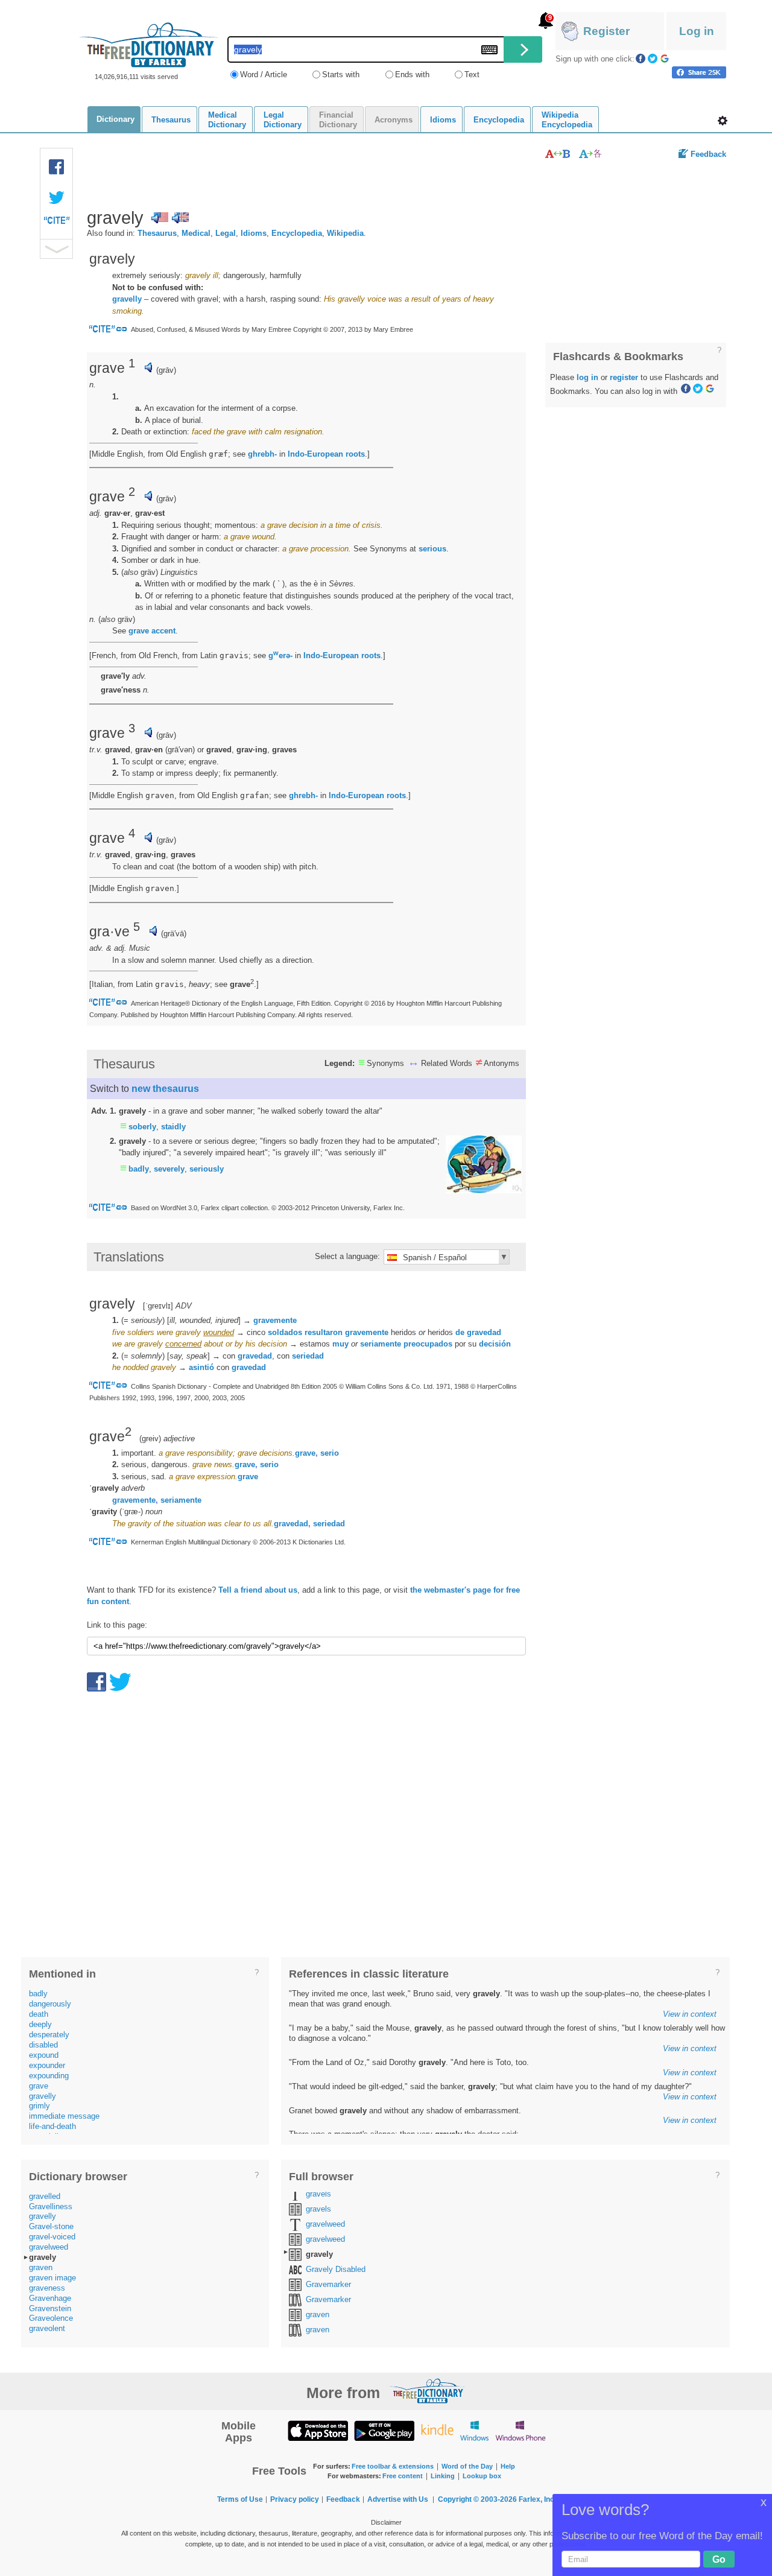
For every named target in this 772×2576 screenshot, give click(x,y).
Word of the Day (467, 2466)
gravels (318, 2194)
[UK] (180, 218)
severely (169, 1169)
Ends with (412, 75)
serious (432, 549)
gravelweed (49, 2247)
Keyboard (489, 50)
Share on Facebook (699, 72)
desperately (49, 2035)
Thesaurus (157, 233)
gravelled (45, 2196)
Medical (196, 233)
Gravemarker (328, 2284)
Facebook (641, 59)
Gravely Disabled (336, 2269)
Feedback (708, 154)
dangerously (50, 2004)
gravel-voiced (52, 2237)
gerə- (280, 655)
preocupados (428, 1344)
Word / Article (264, 75)
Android (384, 2430)
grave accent (152, 631)
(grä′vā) (174, 934)
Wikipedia (345, 233)
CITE (57, 223)
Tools (723, 121)
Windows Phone (520, 2430)
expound (44, 2055)
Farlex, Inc (536, 2499)
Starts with (341, 75)
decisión (495, 1344)
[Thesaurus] (558, 154)
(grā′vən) (180, 750)
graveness (47, 2288)
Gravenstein (50, 2308)
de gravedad (478, 1332)
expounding (49, 2076)
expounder (47, 2065)
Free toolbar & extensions (393, 2466)
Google (665, 59)
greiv (150, 1439)
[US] (160, 218)
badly (139, 1169)
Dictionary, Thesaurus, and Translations (427, 2391)
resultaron (324, 1332)
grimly (40, 2106)
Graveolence (51, 2318)
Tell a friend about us (258, 1590)
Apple (318, 2430)
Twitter (653, 59)
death (39, 2014)
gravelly (127, 299)
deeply (40, 2024)
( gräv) (140, 572)
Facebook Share (57, 167)
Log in (697, 31)
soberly (142, 1127)
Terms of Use (240, 2499)
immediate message (64, 2116)
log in (587, 377)
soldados (285, 1332)
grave (305, 1453)
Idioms (254, 233)
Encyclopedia (297, 233)
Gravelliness (51, 2206)
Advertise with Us (398, 2499)
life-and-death (52, 2126)
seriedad (308, 1356)
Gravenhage (50, 2298)
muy (340, 1344)
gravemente (275, 1320)
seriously (207, 1169)
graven (41, 2267)
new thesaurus (165, 1089)
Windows (474, 2430)
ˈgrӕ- (131, 1512)
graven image (52, 2278)
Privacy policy (295, 2499)
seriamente (381, 1344)
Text (472, 75)
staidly (173, 1127)
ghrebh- (262, 454)
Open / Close (56, 249)
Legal (226, 233)
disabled (43, 2045)
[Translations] (591, 154)
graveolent (47, 2328)
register (624, 377)
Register (606, 31)
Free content (403, 2476)
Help (508, 2466)
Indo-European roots (326, 454)
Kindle (437, 2430)
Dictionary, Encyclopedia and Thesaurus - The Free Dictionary (149, 45)
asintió (201, 1367)
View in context (690, 2014)
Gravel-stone (51, 2226)
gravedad (255, 1356)
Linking (443, 2476)
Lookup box (482, 2476)
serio (330, 1453)
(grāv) (166, 370)
